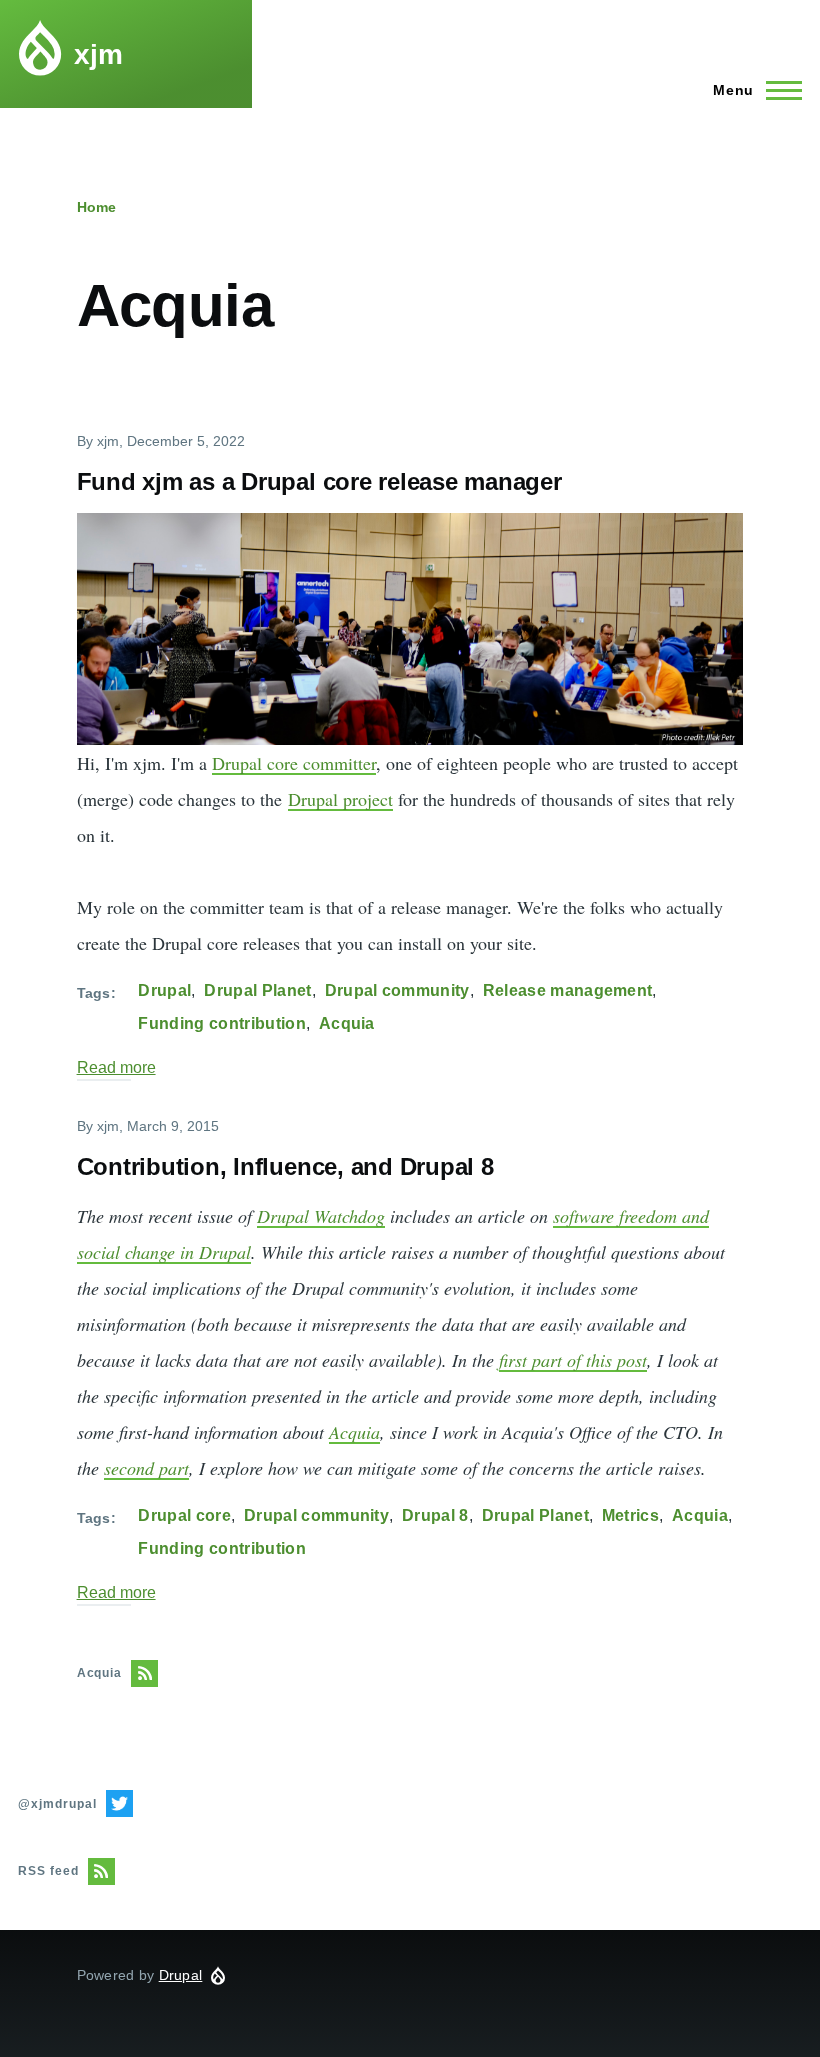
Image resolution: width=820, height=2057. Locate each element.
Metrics (630, 1515)
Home (96, 207)
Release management (568, 990)
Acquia (347, 1023)
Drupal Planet (257, 990)
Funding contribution (221, 1023)
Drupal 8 (435, 1515)
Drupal (164, 990)
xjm (98, 54)
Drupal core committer (294, 763)
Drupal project (340, 799)
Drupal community (397, 990)
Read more (116, 1067)
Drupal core (184, 1515)
